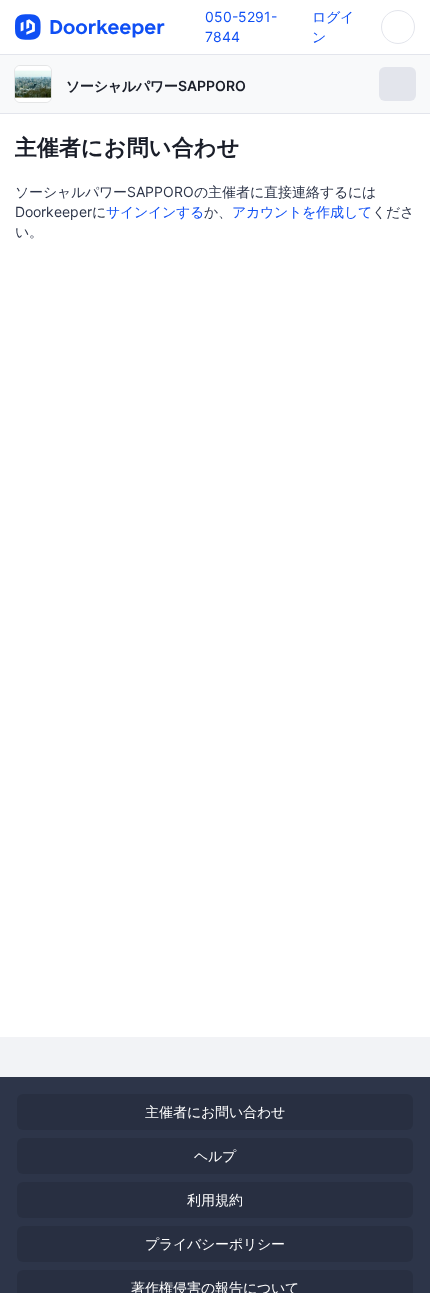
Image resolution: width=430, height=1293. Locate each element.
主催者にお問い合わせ (215, 1111)
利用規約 (215, 1199)
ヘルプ (215, 1155)
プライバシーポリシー (215, 1243)
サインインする (155, 211)
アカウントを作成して (302, 211)
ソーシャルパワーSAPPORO (156, 85)
